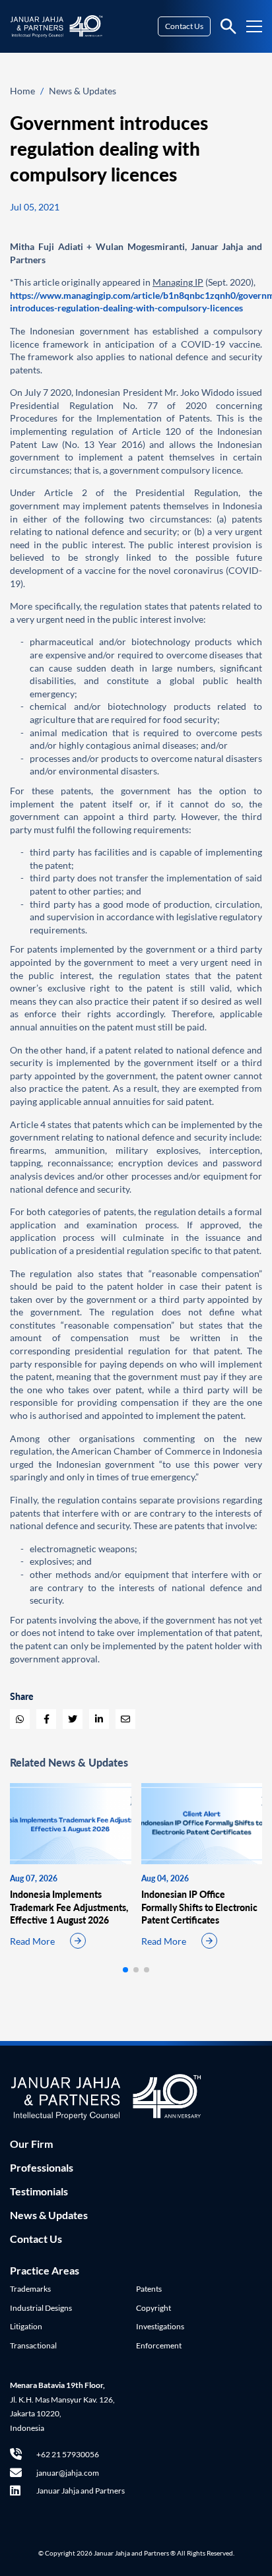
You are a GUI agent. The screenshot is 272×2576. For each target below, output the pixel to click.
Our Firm (31, 2144)
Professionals (42, 2167)
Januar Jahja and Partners (81, 2491)
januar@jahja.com (68, 2473)
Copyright (153, 2308)
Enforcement (159, 2345)
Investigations (160, 2326)
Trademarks (30, 2289)
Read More (32, 1941)
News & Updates (83, 91)
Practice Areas (45, 2270)
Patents (149, 2289)
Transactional (33, 2345)
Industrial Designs (41, 2308)
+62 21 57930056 (68, 2454)
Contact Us (184, 26)
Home (22, 91)
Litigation (26, 2326)
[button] (125, 1970)
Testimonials (39, 2191)
